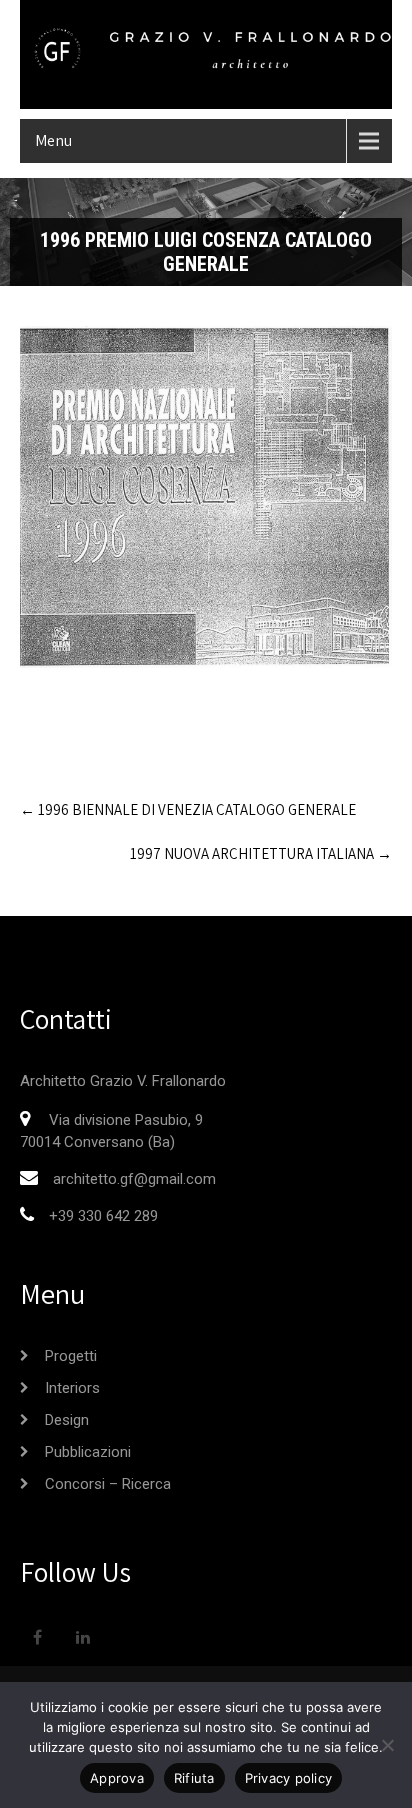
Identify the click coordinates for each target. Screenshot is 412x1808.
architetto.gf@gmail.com (134, 1179)
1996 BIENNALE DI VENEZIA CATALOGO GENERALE (188, 809)
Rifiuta (194, 1778)
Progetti (71, 1356)
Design (67, 1420)
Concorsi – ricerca (108, 1484)
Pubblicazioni (88, 1452)
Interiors (72, 1388)
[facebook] (37, 1638)
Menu (53, 140)
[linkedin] (82, 1638)
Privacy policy (289, 1778)
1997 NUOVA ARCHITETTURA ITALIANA (261, 853)
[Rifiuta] (387, 1745)
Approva (117, 1778)
